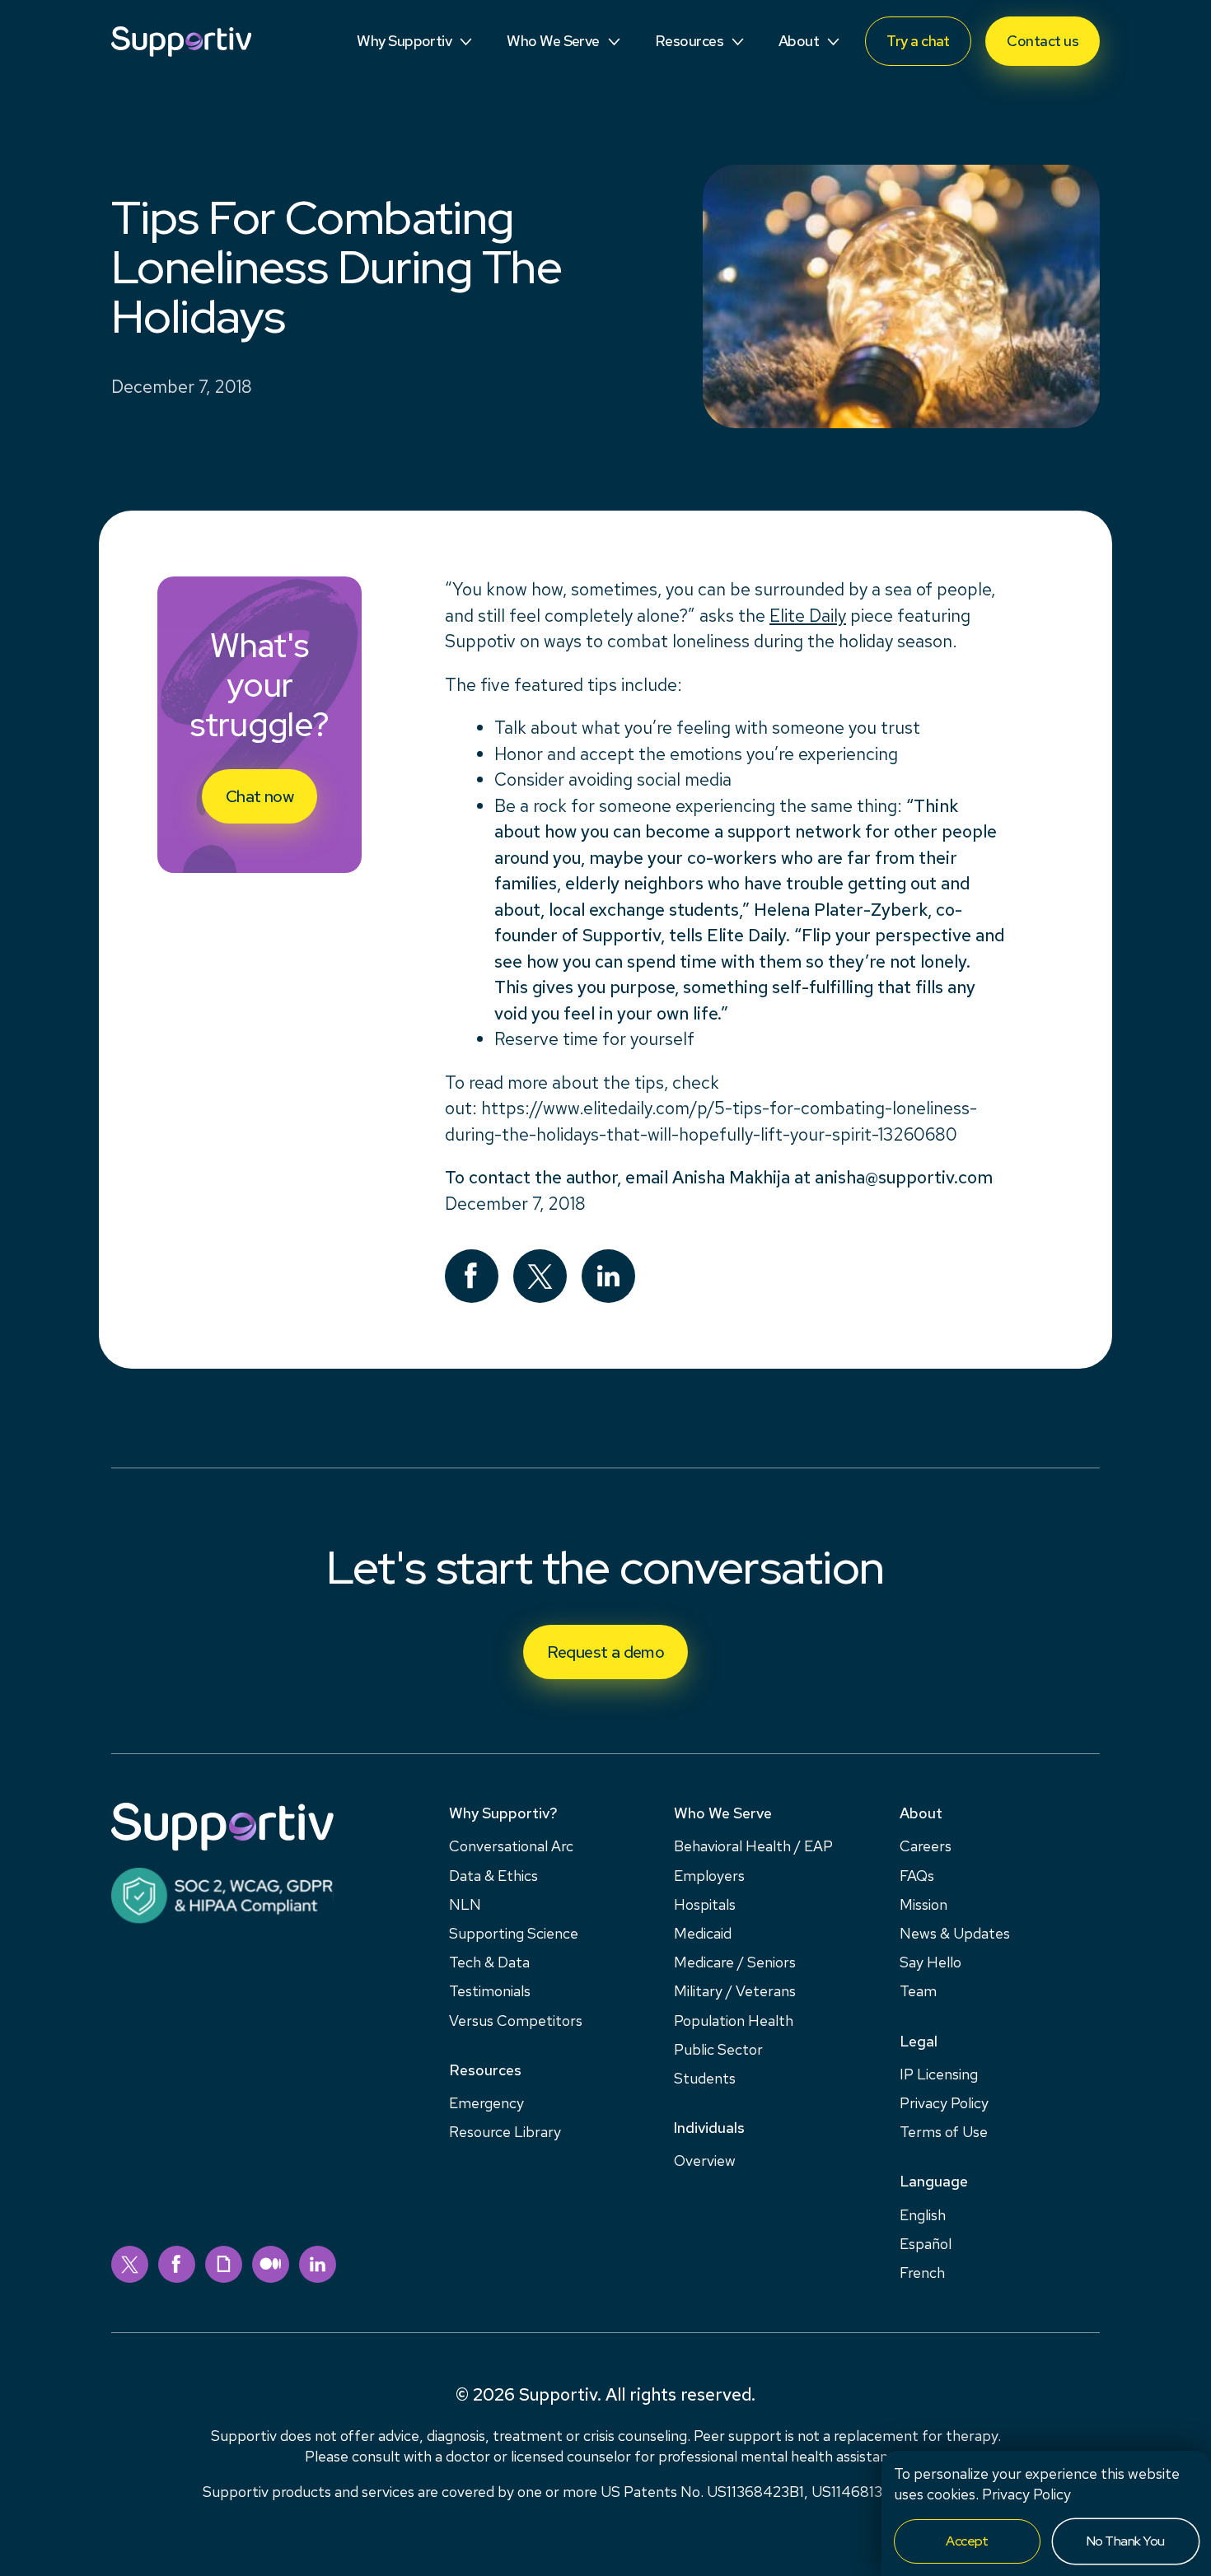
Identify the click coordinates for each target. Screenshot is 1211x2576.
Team (918, 1991)
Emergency (486, 2103)
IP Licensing (939, 2074)
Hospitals (705, 1904)
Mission (923, 1904)
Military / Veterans (735, 1991)
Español (926, 2244)
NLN (465, 1904)
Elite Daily (808, 616)
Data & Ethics (493, 1876)
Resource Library (505, 2132)
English (923, 2215)
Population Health (734, 2021)
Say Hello (930, 1962)
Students (705, 2078)
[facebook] (177, 2264)
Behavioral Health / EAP (753, 1846)
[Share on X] (540, 1276)
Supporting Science (514, 1933)
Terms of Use (944, 2132)
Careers (926, 1846)
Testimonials (490, 1991)
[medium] (271, 2264)
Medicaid (703, 1933)
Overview (705, 2161)
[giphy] (224, 2264)
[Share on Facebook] (472, 1276)
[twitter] (130, 2264)
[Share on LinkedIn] (608, 1276)
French (922, 2273)
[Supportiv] (181, 42)
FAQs (917, 1876)
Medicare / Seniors (735, 1962)
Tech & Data (489, 1962)
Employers (709, 1876)
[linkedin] (318, 2264)
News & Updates (955, 1933)
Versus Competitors (516, 2021)
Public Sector (718, 2049)
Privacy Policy (1026, 2494)
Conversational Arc (511, 1846)
